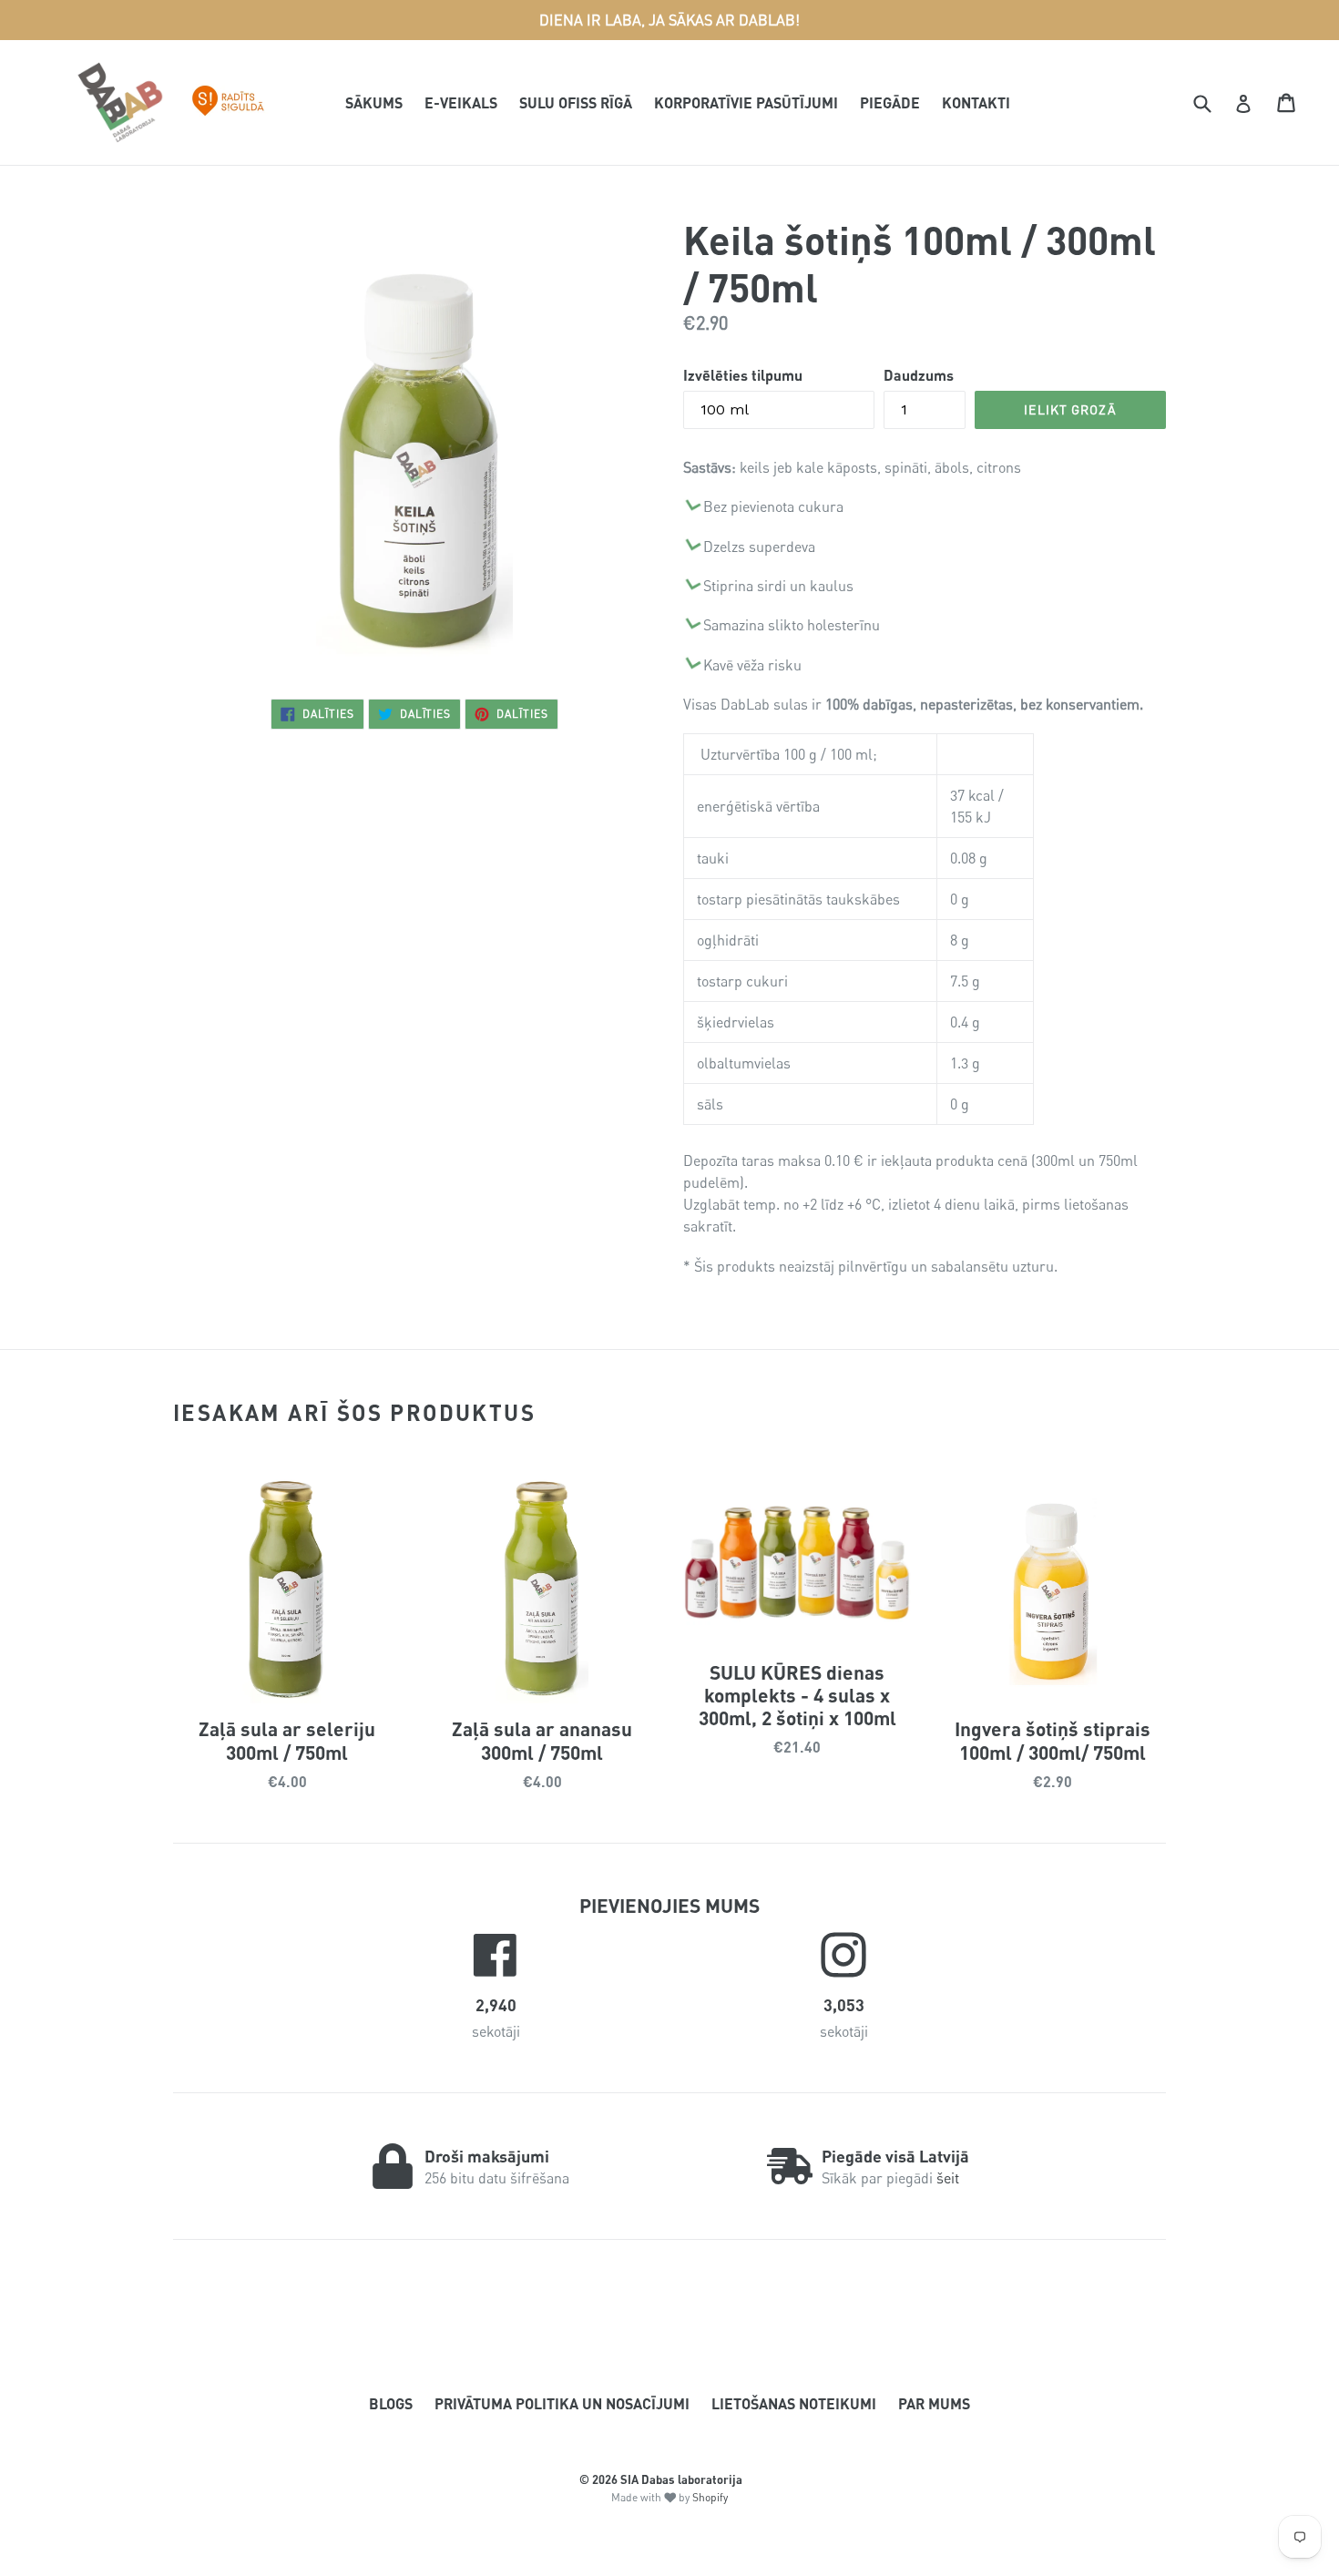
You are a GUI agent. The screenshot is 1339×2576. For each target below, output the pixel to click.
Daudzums (919, 375)
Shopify (710, 2497)
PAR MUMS (934, 2403)
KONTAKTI (976, 102)
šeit (948, 2178)
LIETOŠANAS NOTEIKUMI (794, 2403)
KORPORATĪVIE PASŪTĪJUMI (746, 102)
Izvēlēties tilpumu (743, 375)
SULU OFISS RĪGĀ (576, 102)
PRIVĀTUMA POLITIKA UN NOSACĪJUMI (562, 2403)
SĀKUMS (374, 102)
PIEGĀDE (890, 102)
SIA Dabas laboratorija (681, 2479)
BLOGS (391, 2403)
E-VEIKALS (461, 102)
